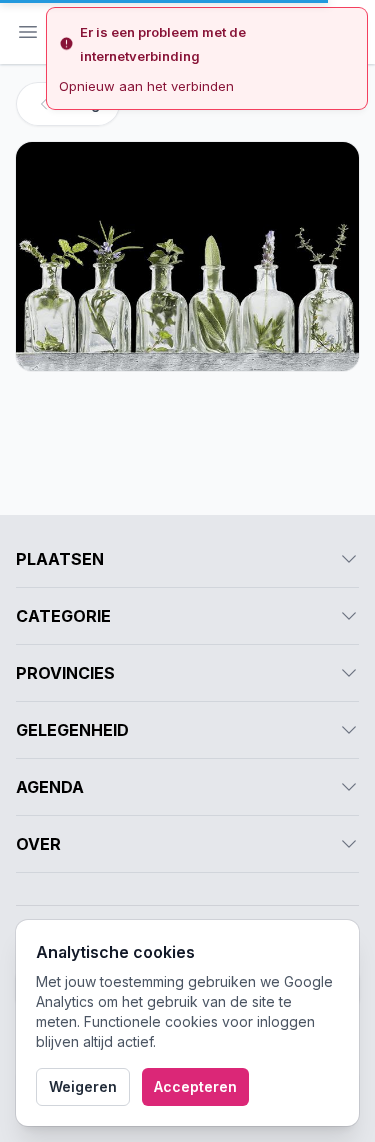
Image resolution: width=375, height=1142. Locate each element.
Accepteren (195, 1086)
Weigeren (83, 1086)
